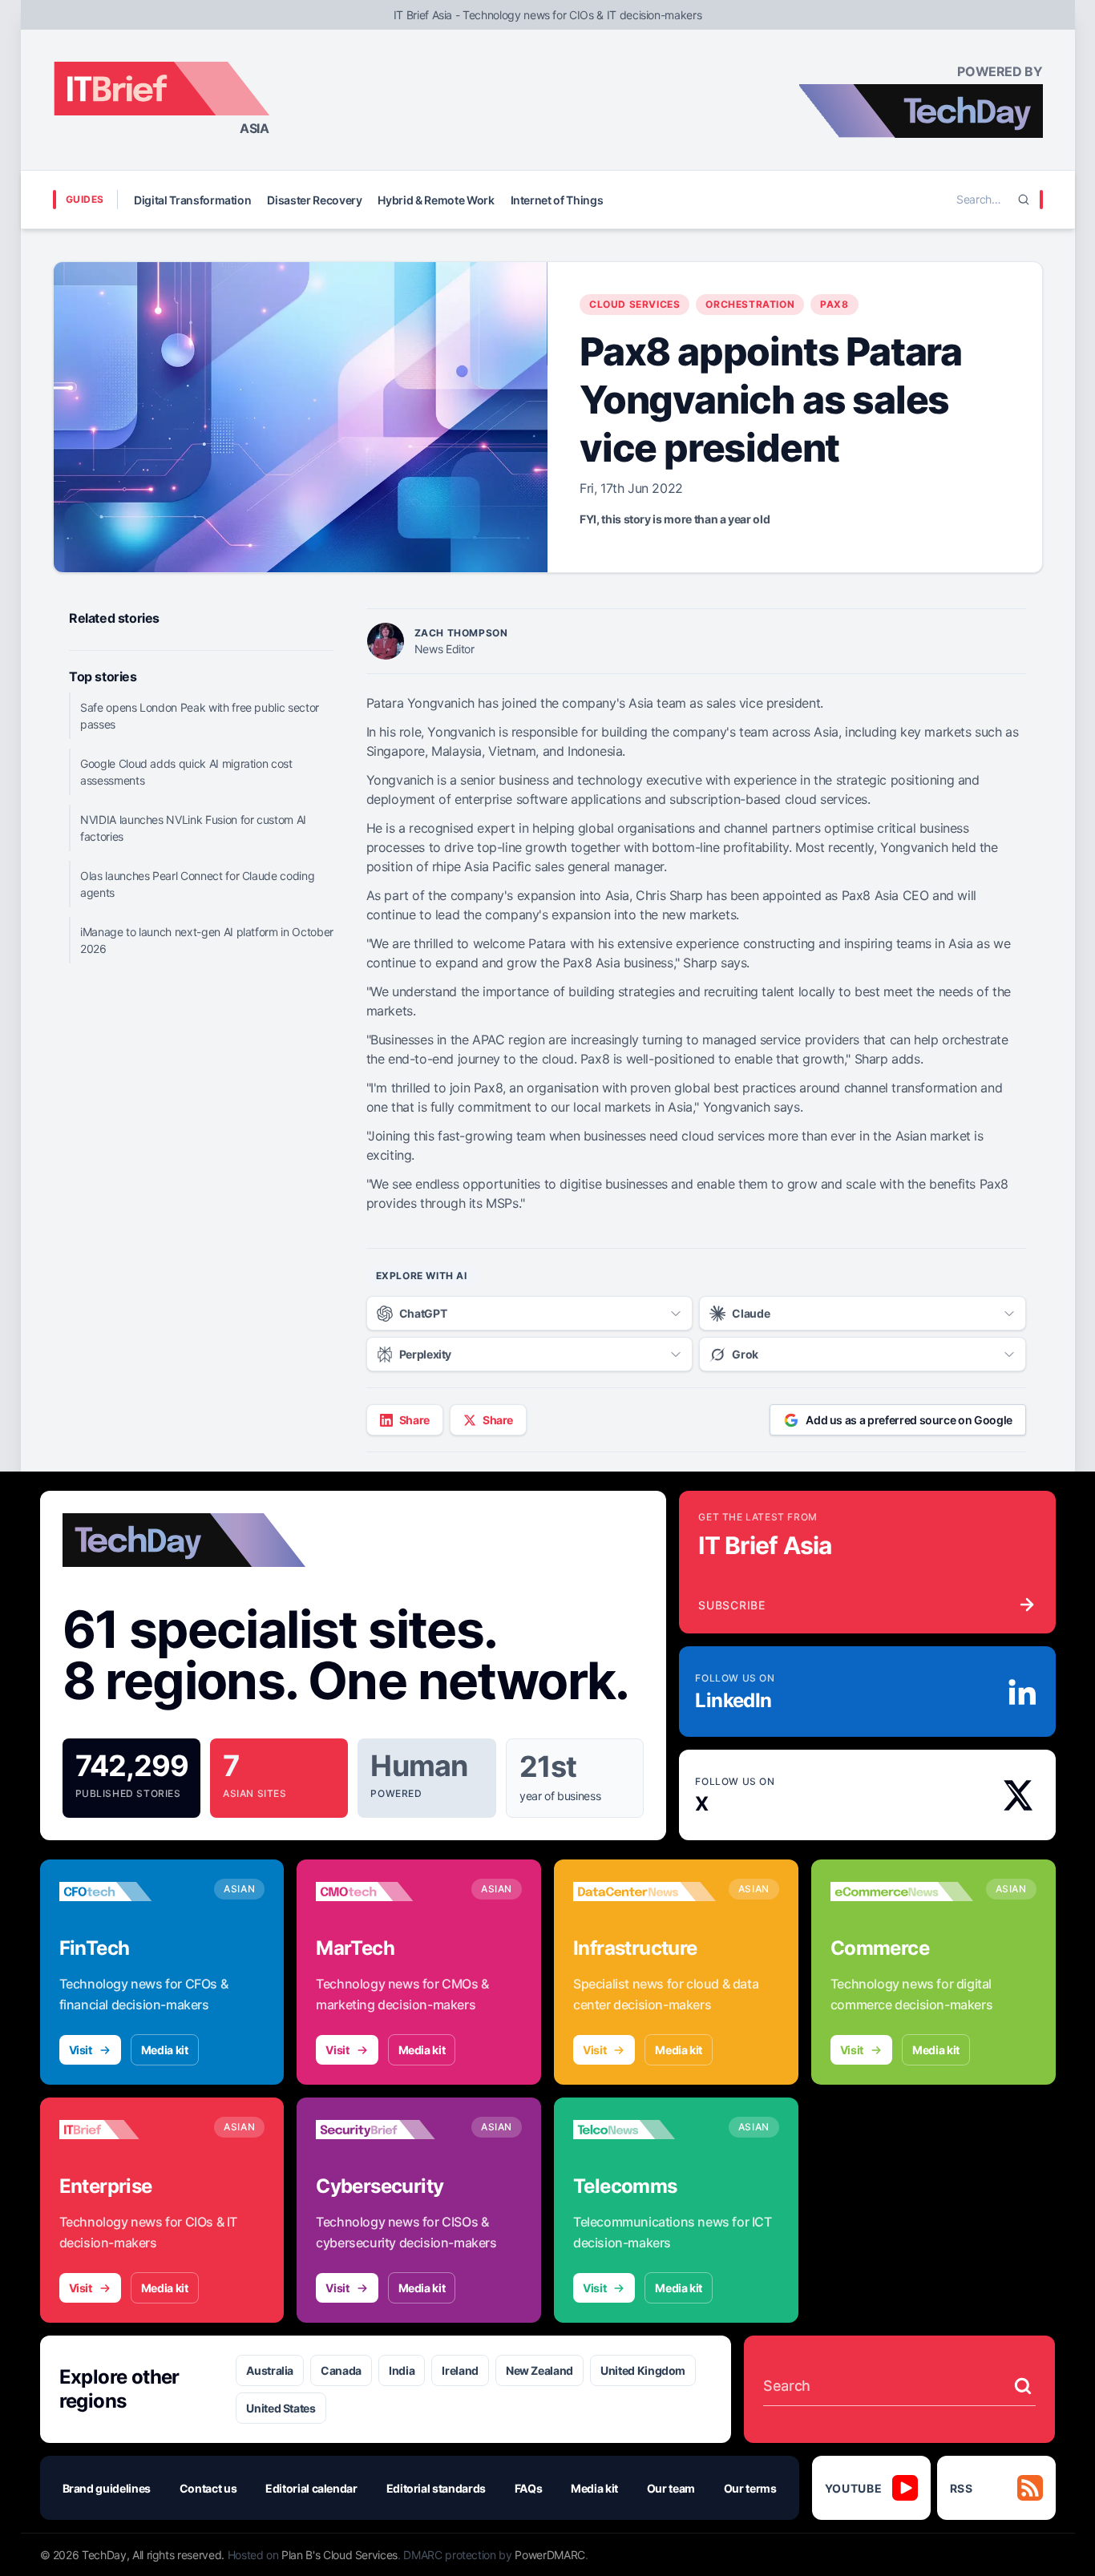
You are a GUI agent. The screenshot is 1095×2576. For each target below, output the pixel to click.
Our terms (750, 2488)
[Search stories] (1023, 2386)
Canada (341, 2370)
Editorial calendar (311, 2488)
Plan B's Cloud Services (339, 2555)
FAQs (529, 2488)
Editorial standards (436, 2488)
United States (281, 2408)
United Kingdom (643, 2370)
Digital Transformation (192, 200)
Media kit (165, 2050)
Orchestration (750, 304)
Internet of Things (557, 200)
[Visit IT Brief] (131, 2130)
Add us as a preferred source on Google (909, 1420)
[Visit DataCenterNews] (644, 1892)
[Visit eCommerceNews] (902, 1892)
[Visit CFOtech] (131, 1892)
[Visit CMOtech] (387, 1892)
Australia (270, 2370)
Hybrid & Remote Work (436, 200)
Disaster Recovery (314, 200)
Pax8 (834, 304)
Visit (81, 2050)
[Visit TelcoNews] (644, 2130)
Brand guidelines (107, 2488)
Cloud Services (634, 304)
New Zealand (539, 2370)
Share (414, 1420)
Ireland (460, 2370)
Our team (671, 2488)
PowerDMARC (550, 2555)
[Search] (1024, 200)
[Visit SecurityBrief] (387, 2130)
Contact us (208, 2488)
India (402, 2370)
